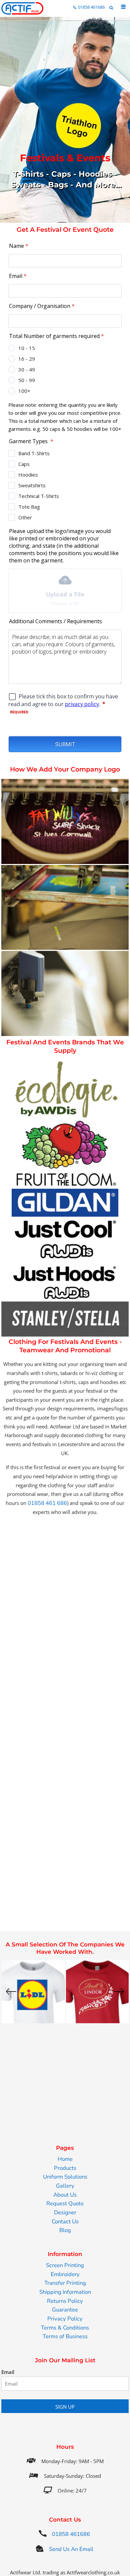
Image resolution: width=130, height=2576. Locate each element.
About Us (65, 2195)
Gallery (65, 2186)
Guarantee (65, 2310)
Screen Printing (65, 2265)
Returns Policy (65, 2301)
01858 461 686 (47, 1503)
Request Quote (65, 2203)
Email (8, 2372)
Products (65, 2168)
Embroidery (65, 2274)
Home (65, 2159)
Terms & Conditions (65, 2328)
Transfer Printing (65, 2283)
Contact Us (65, 2221)
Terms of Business (65, 2336)
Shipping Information (65, 2292)
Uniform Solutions (65, 2177)
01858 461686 (91, 7)
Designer (65, 2212)
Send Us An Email (69, 2549)
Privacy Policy (65, 2319)
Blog (65, 2230)
